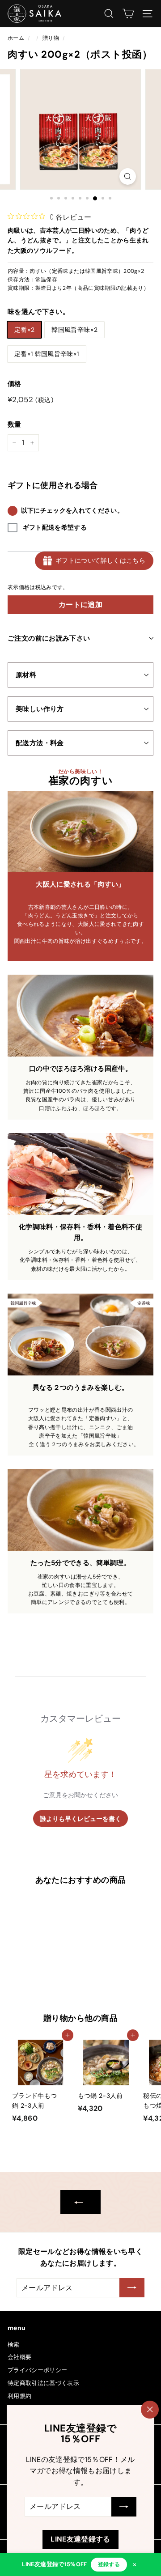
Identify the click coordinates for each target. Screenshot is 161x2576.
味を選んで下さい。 (38, 312)
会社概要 (19, 2357)
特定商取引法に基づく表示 (43, 2383)
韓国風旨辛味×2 (74, 330)
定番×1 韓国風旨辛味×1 (47, 354)
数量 (15, 424)
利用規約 (19, 2396)
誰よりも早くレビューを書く (80, 1818)
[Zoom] (128, 176)
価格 (15, 384)
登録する (109, 2564)
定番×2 (24, 330)
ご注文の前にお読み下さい (49, 638)
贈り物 (51, 38)
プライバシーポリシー (38, 2370)
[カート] (128, 14)
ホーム (16, 38)
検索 (14, 2345)
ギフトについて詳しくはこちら (100, 560)
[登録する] (124, 2507)
